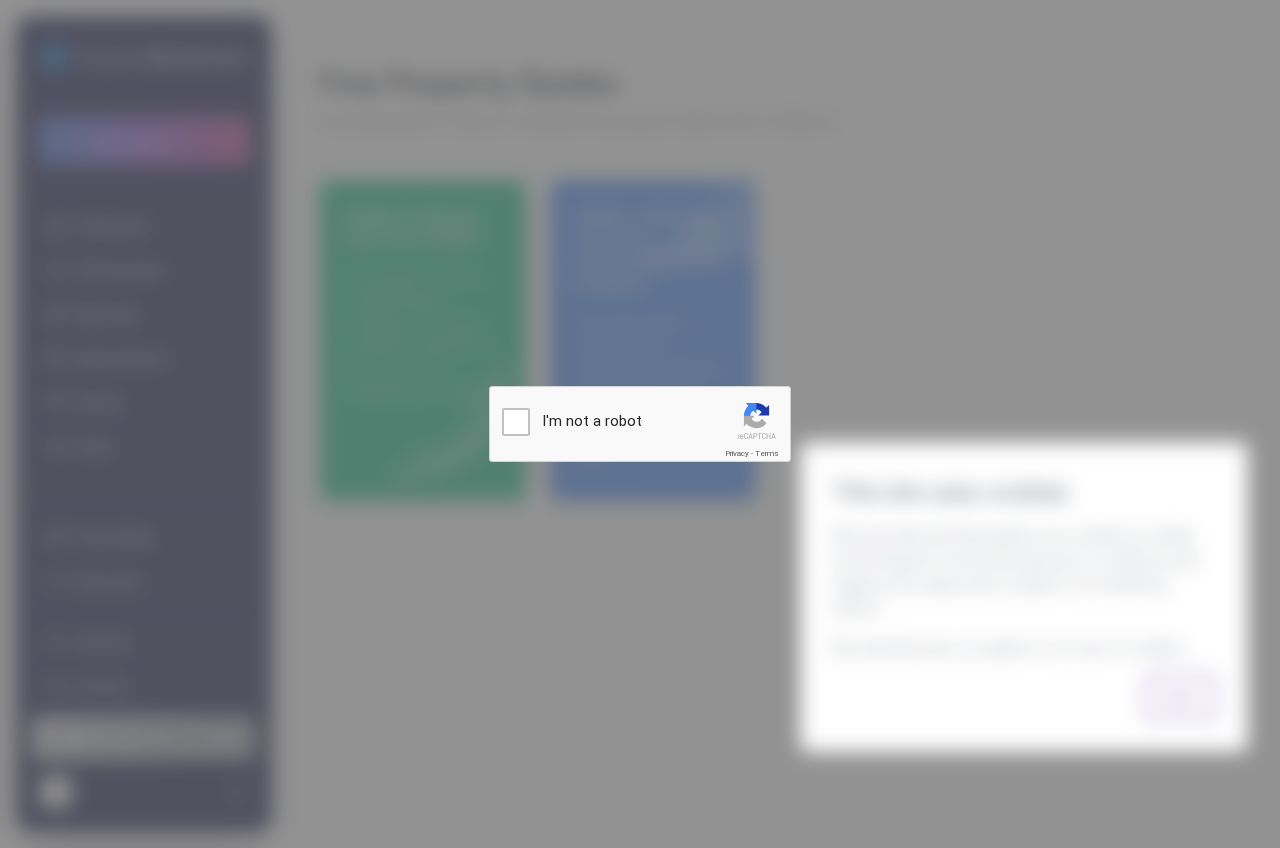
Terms (767, 453)
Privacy (737, 453)
